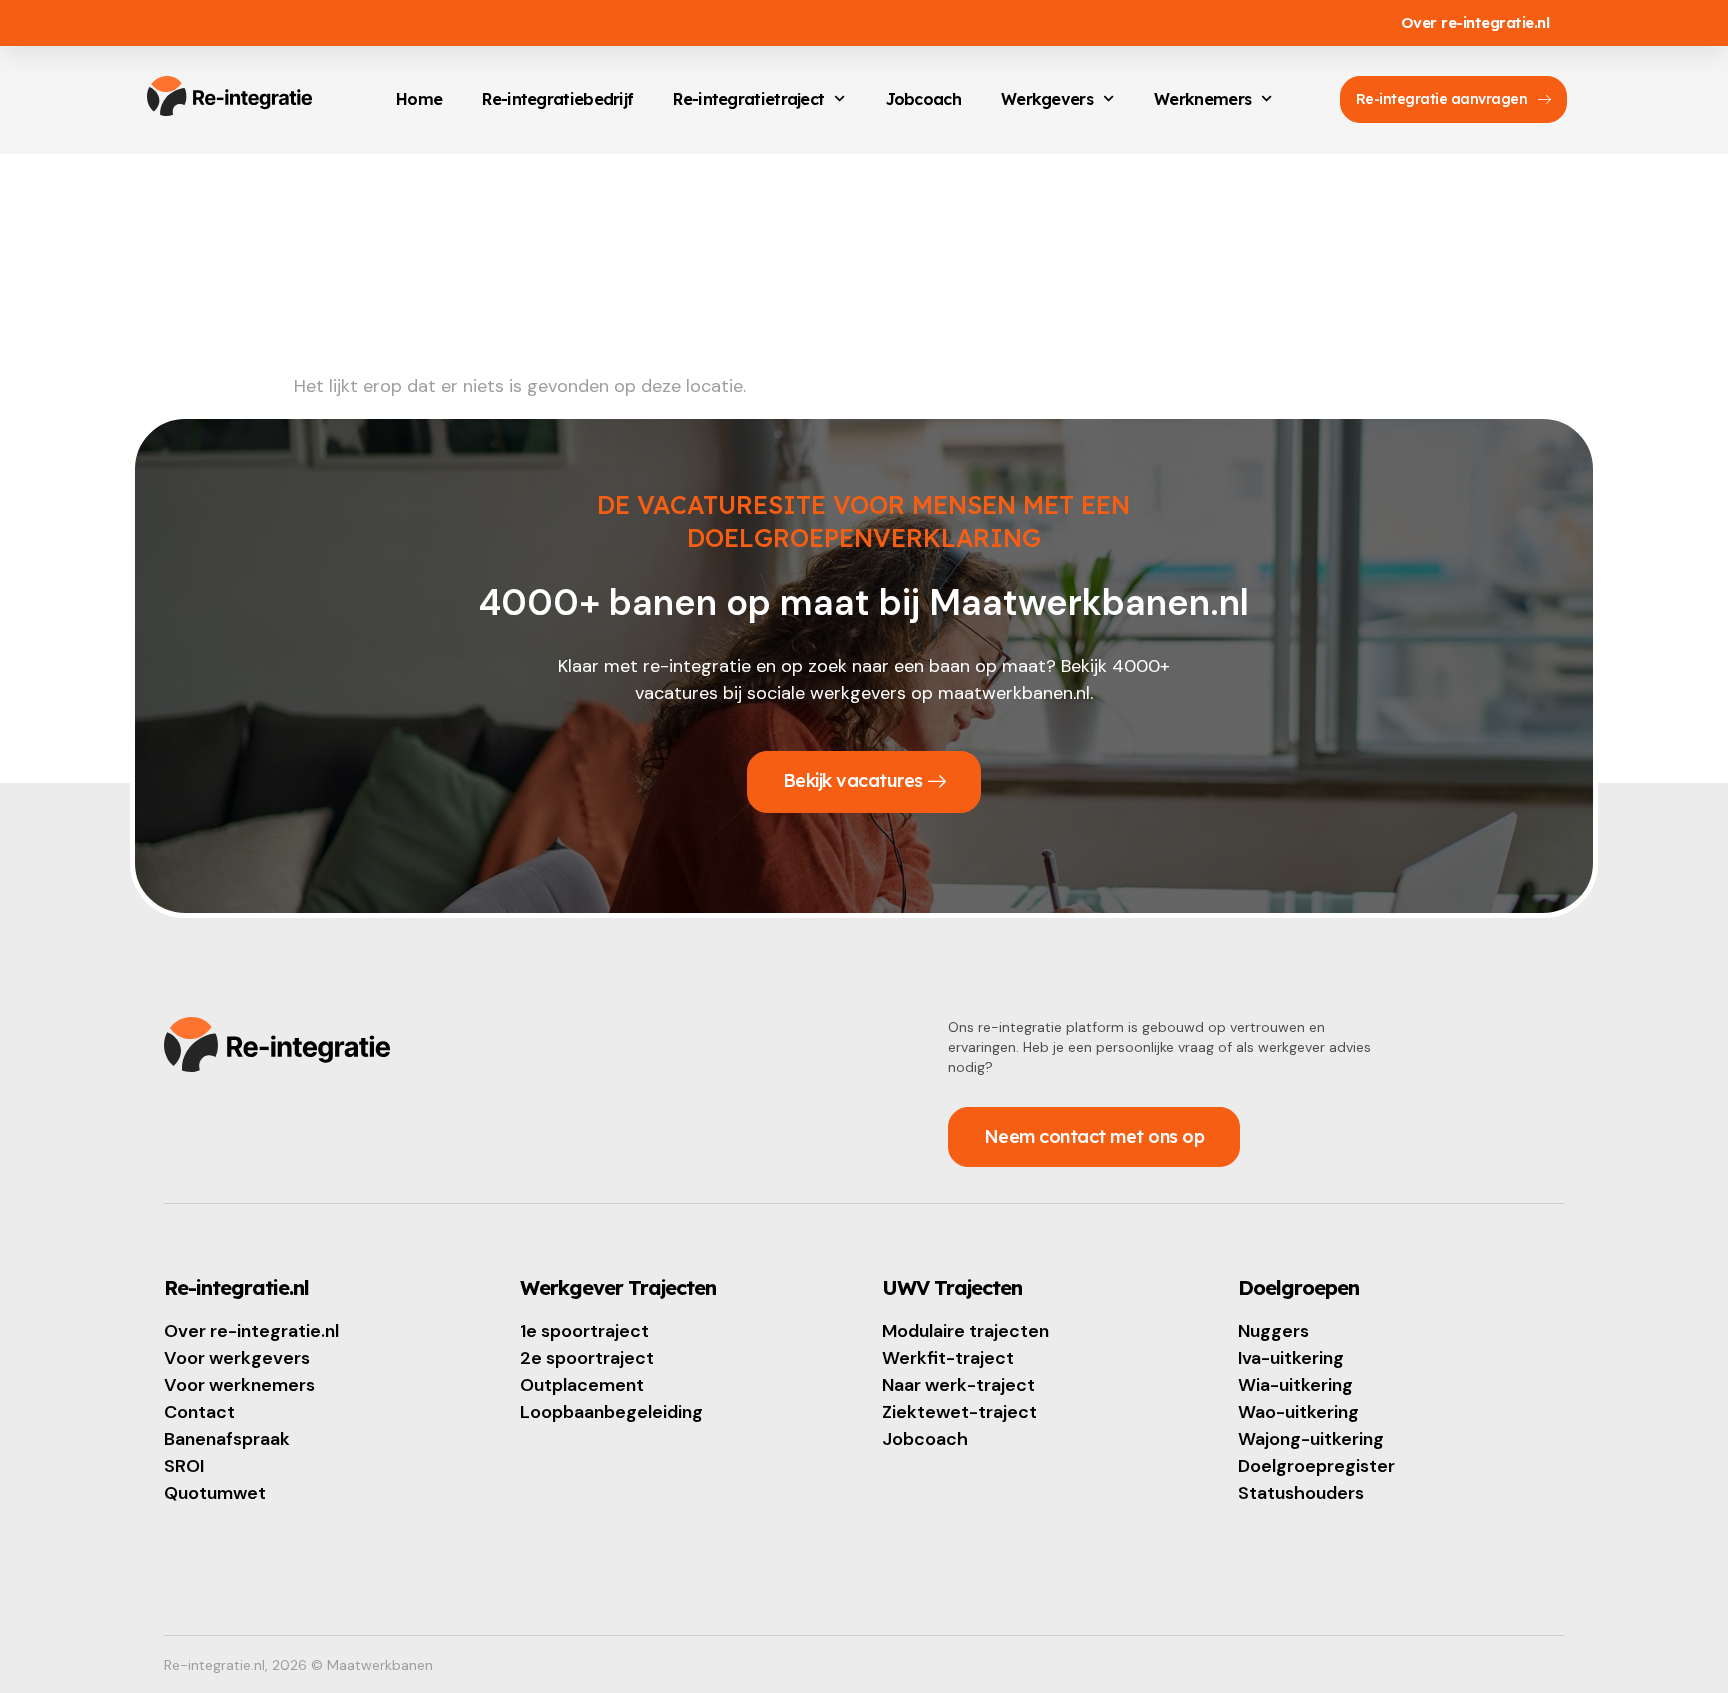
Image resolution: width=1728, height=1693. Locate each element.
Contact (199, 1412)
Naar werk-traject (958, 1385)
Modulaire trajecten (965, 1331)
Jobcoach (923, 99)
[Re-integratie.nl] (229, 96)
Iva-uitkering (1291, 1358)
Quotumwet (215, 1493)
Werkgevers (1047, 99)
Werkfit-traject (948, 1358)
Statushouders (1301, 1493)
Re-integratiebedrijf (557, 99)
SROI (184, 1466)
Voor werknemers (239, 1385)
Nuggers (1273, 1331)
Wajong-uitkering (1311, 1439)
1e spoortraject (584, 1331)
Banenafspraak (227, 1439)
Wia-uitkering (1295, 1385)
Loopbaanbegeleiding (611, 1412)
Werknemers (1202, 99)
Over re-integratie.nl (1475, 22)
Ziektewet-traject (959, 1412)
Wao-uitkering (1298, 1412)
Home (419, 99)
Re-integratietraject (748, 99)
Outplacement (582, 1385)
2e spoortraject (587, 1358)
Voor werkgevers (237, 1358)
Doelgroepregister (1316, 1466)
